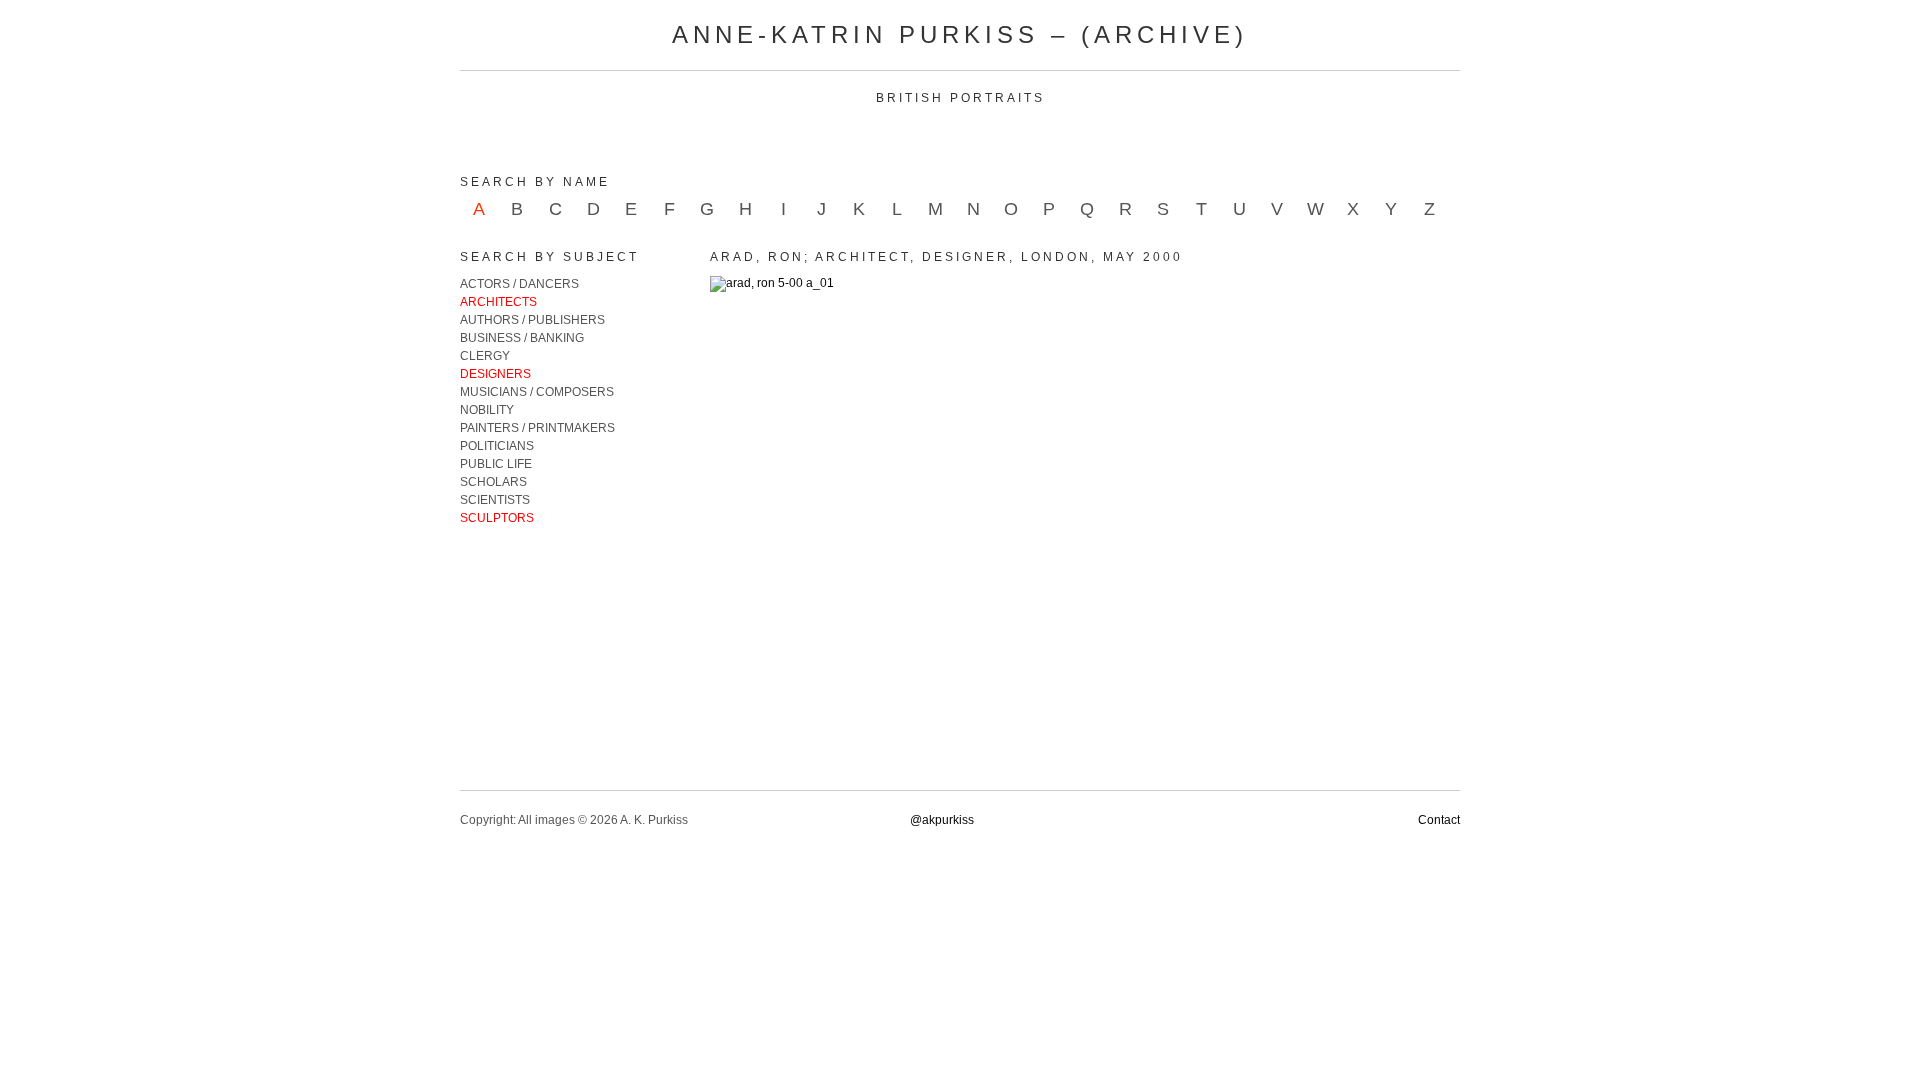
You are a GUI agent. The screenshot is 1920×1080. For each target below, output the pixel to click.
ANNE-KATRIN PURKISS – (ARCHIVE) (960, 34)
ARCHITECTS (498, 302)
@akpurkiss (942, 820)
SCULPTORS (497, 518)
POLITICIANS (497, 446)
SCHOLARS (493, 482)
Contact (1439, 820)
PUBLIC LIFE (496, 464)
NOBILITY (487, 410)
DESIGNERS (495, 374)
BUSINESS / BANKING (522, 338)
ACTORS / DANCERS (519, 284)
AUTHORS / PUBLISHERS (532, 320)
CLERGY (485, 356)
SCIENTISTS (495, 500)
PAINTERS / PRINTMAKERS (537, 428)
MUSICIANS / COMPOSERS (537, 392)
